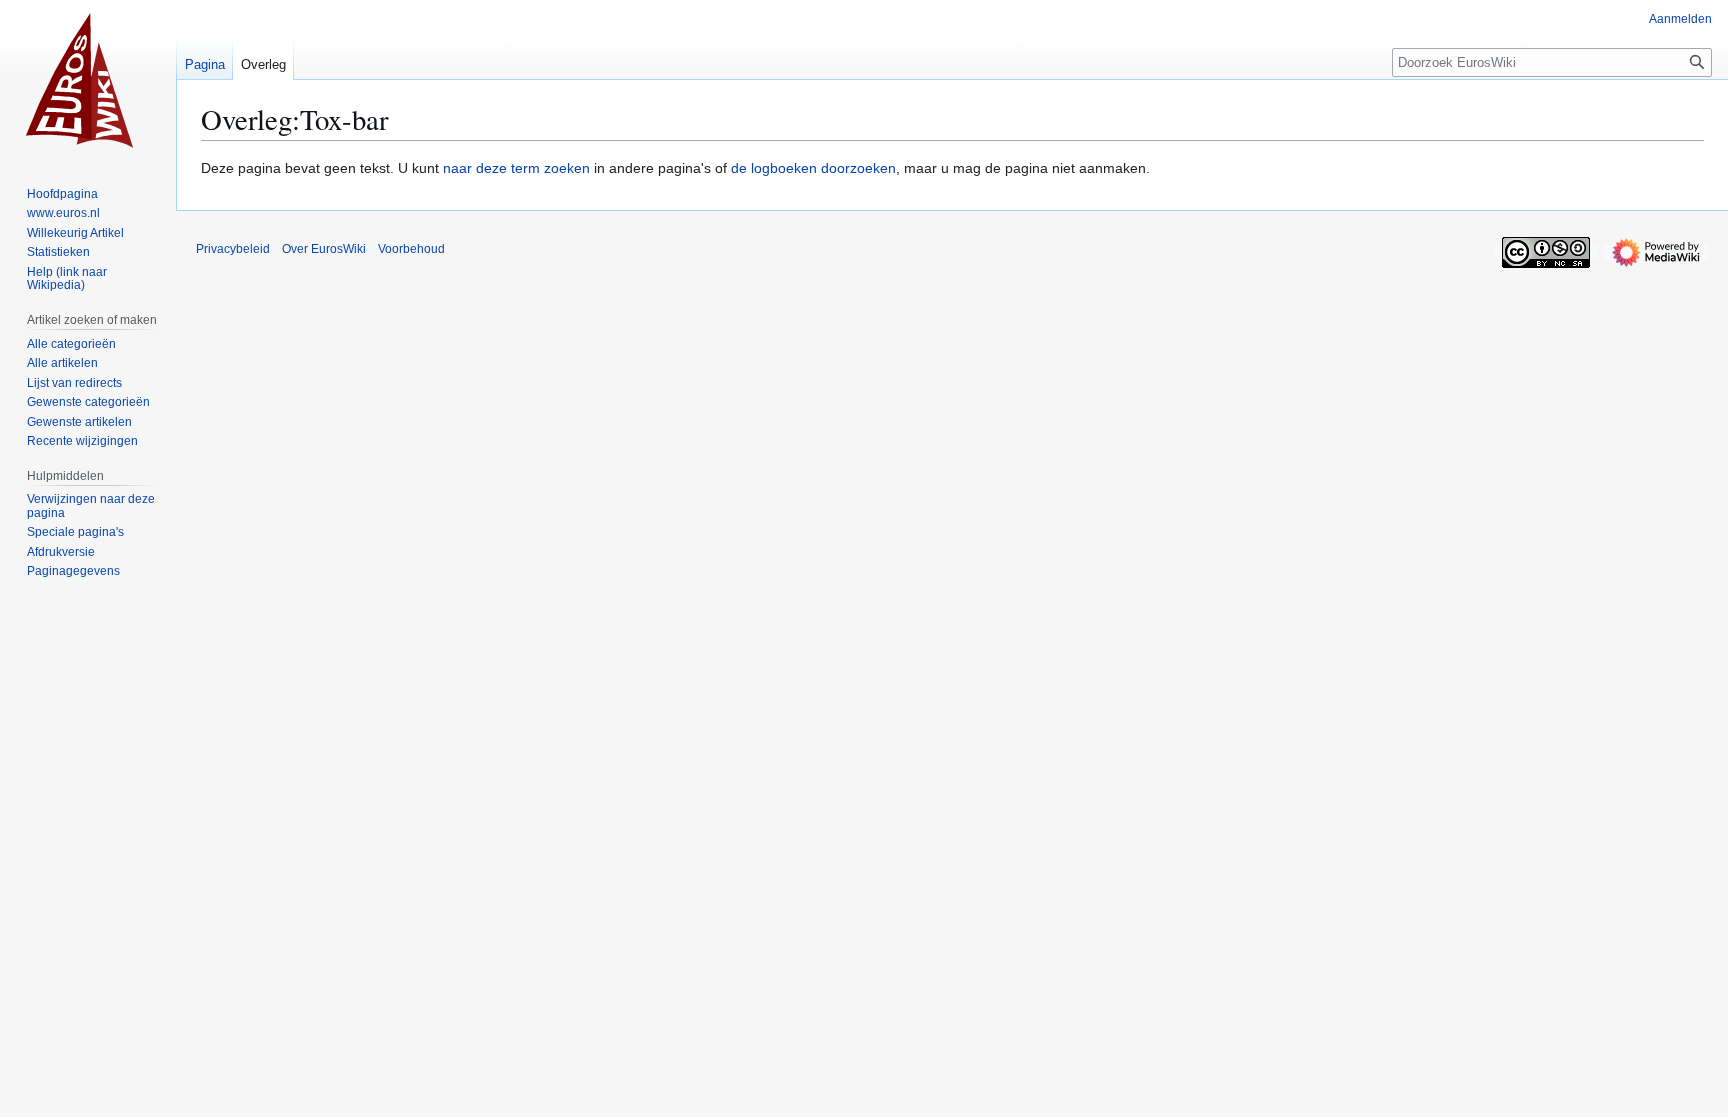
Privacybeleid (233, 249)
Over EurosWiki (324, 249)
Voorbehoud (411, 249)
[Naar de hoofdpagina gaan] (88, 80)
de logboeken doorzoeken (813, 168)
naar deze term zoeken (516, 168)
